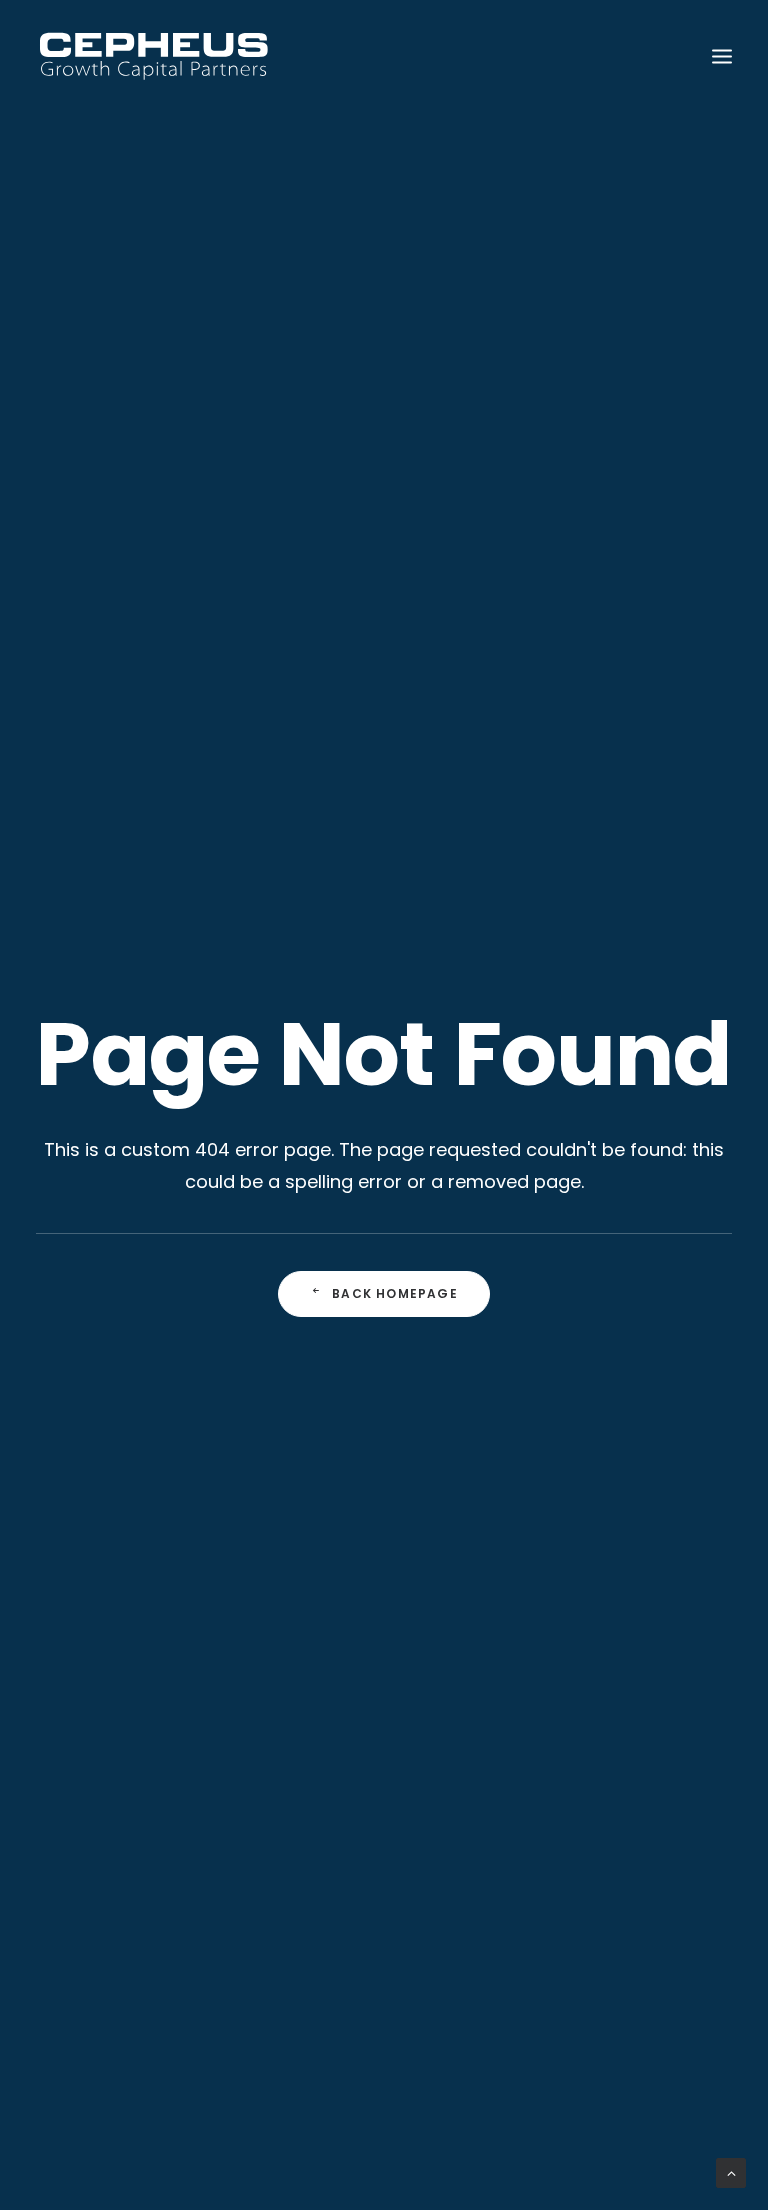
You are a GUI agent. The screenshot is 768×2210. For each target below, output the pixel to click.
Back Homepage (395, 1293)
